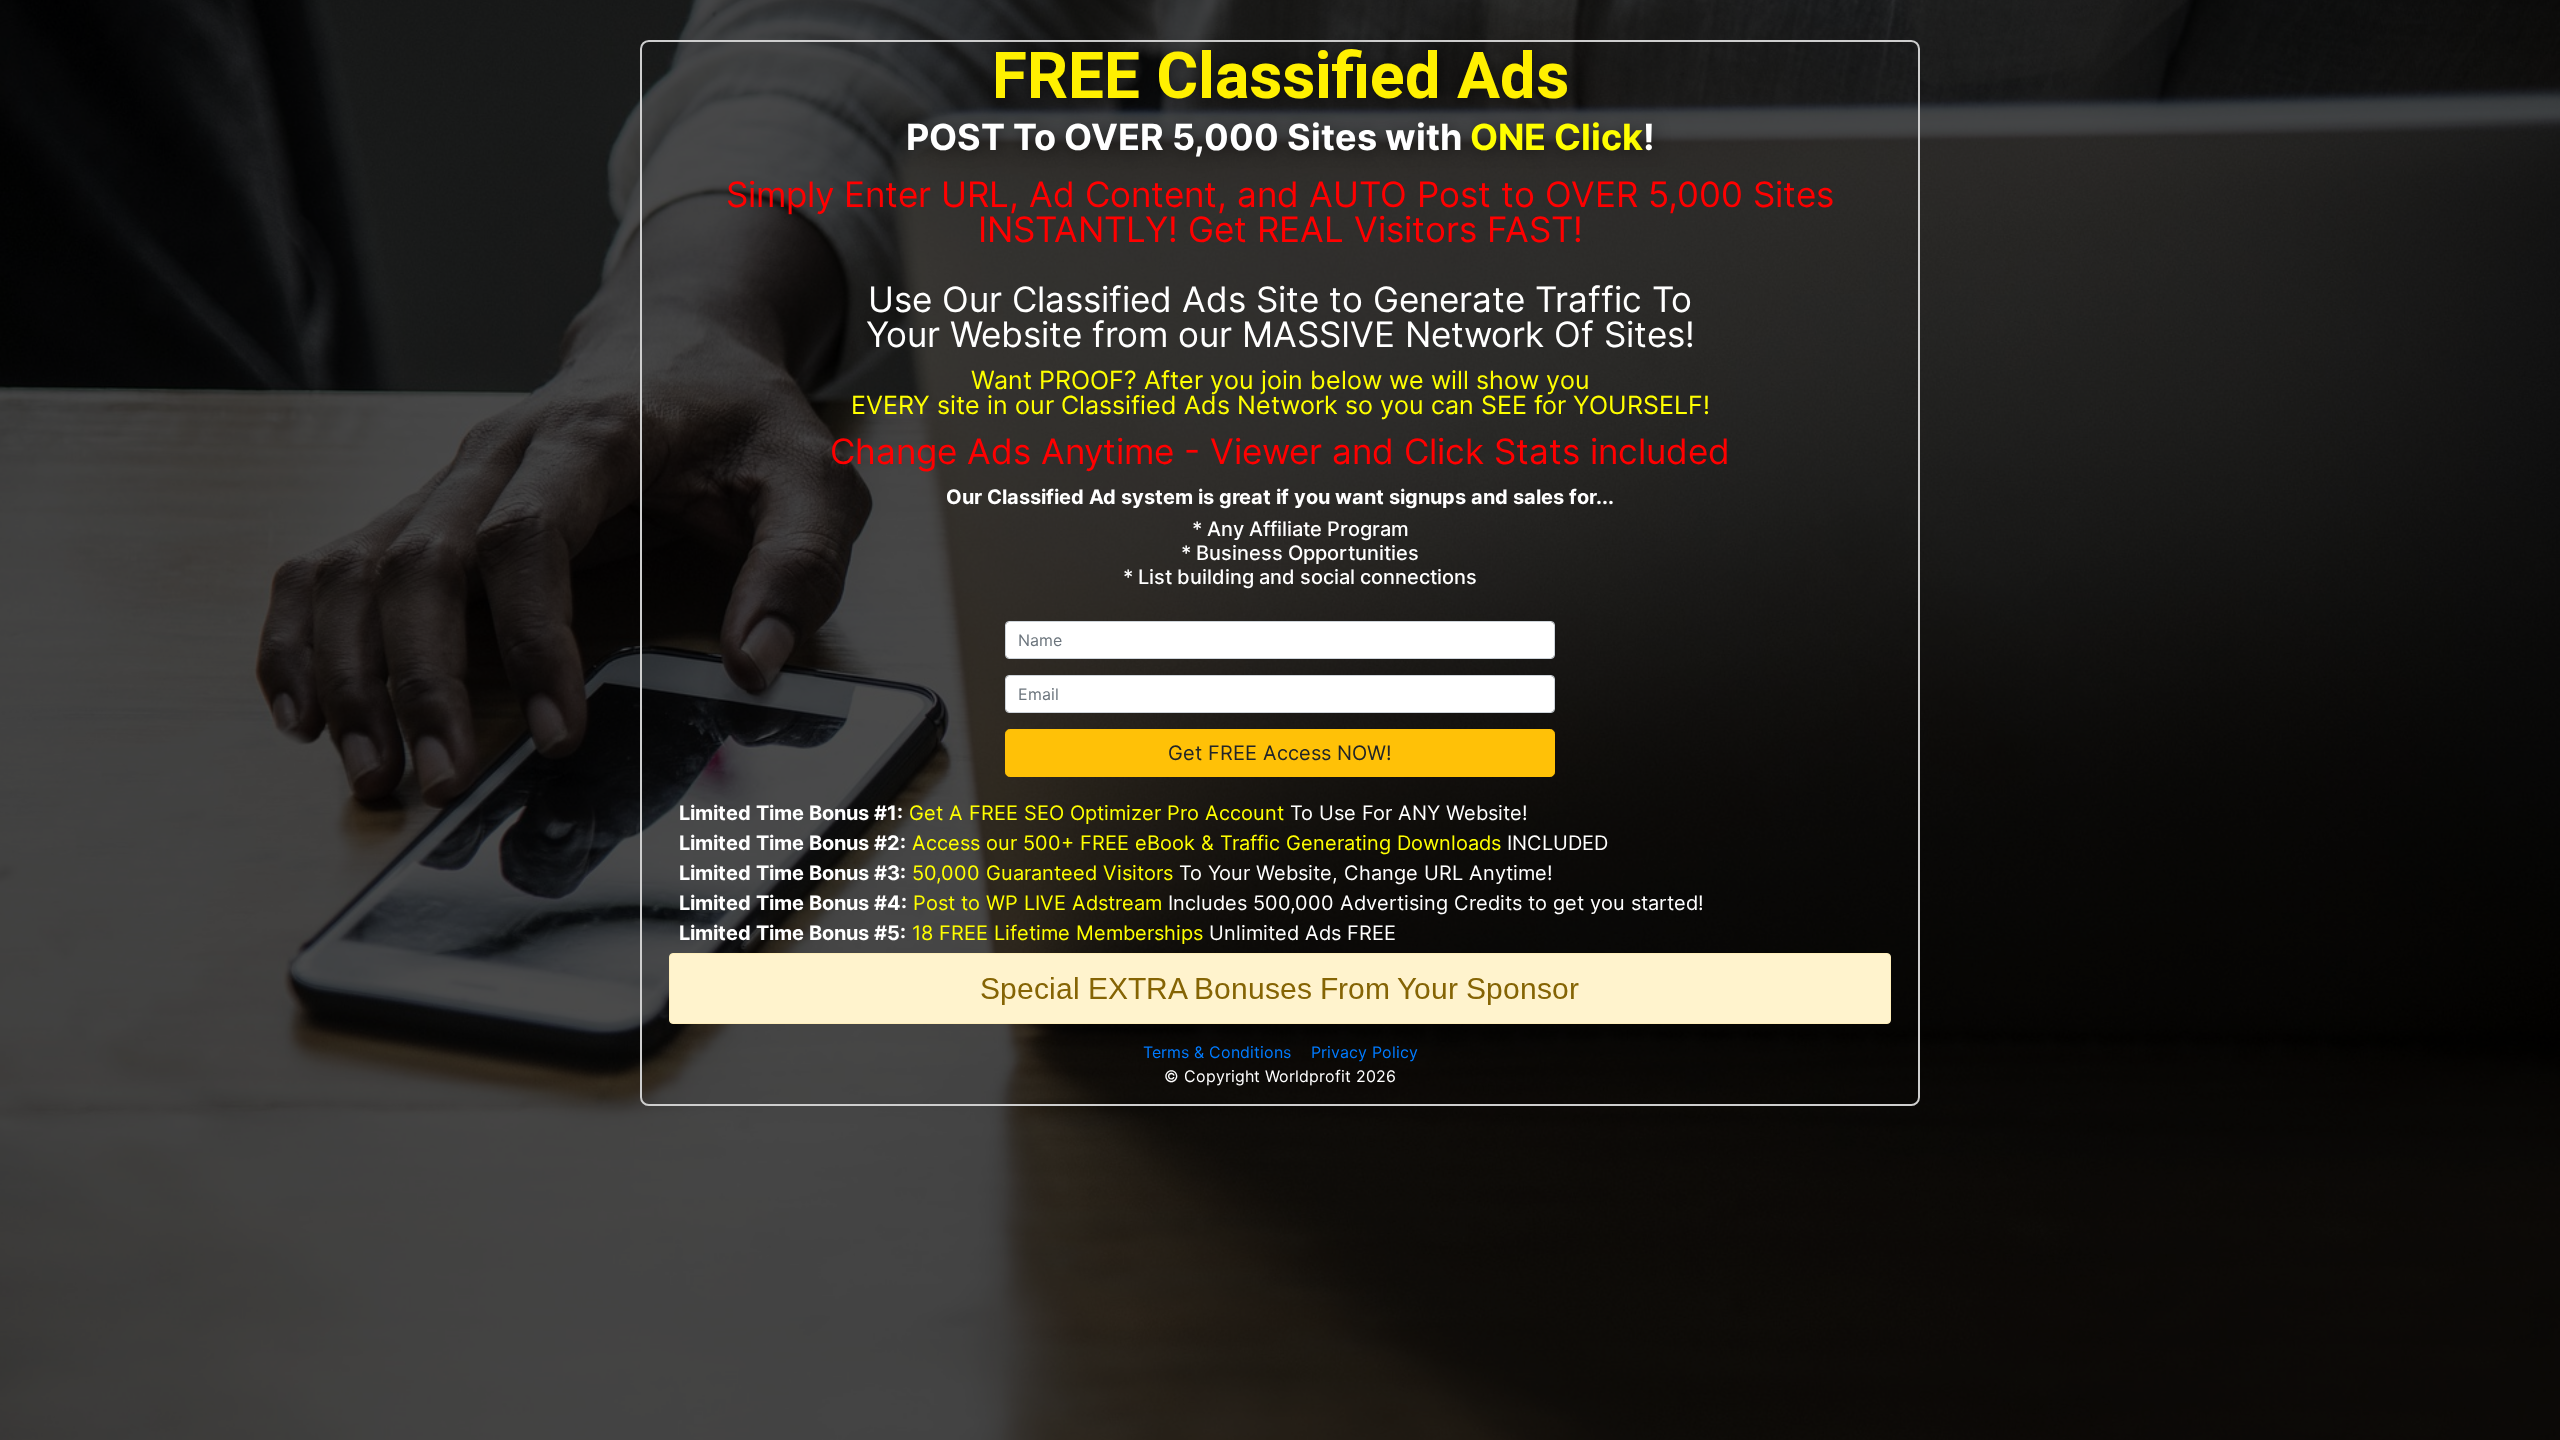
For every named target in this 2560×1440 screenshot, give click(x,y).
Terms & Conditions (1217, 1052)
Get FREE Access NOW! (1280, 753)
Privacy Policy (1364, 1052)
